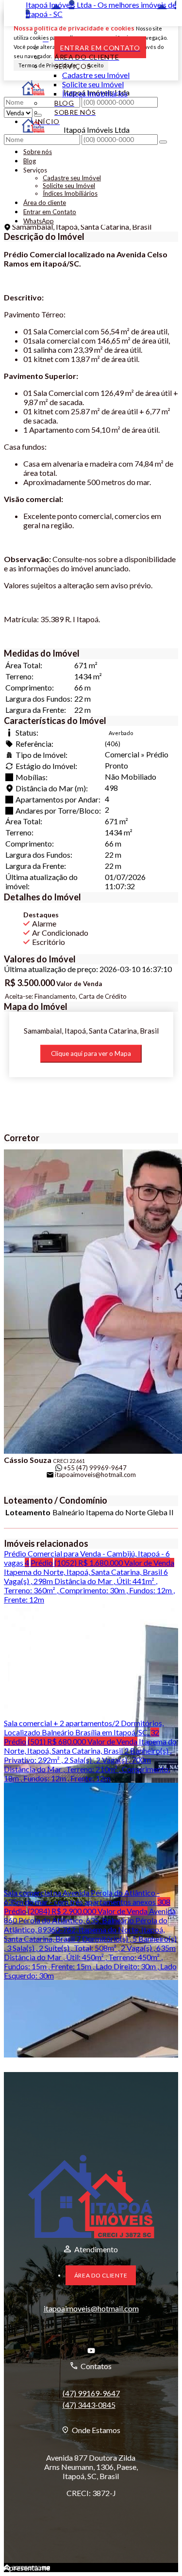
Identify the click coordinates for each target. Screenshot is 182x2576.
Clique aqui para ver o (91, 1053)
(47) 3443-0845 (89, 2405)
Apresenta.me (27, 2568)
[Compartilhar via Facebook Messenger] (107, 1490)
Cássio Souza (28, 1460)
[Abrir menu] (7, 138)
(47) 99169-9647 (91, 2393)
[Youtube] (91, 2351)
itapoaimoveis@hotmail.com (95, 1475)
